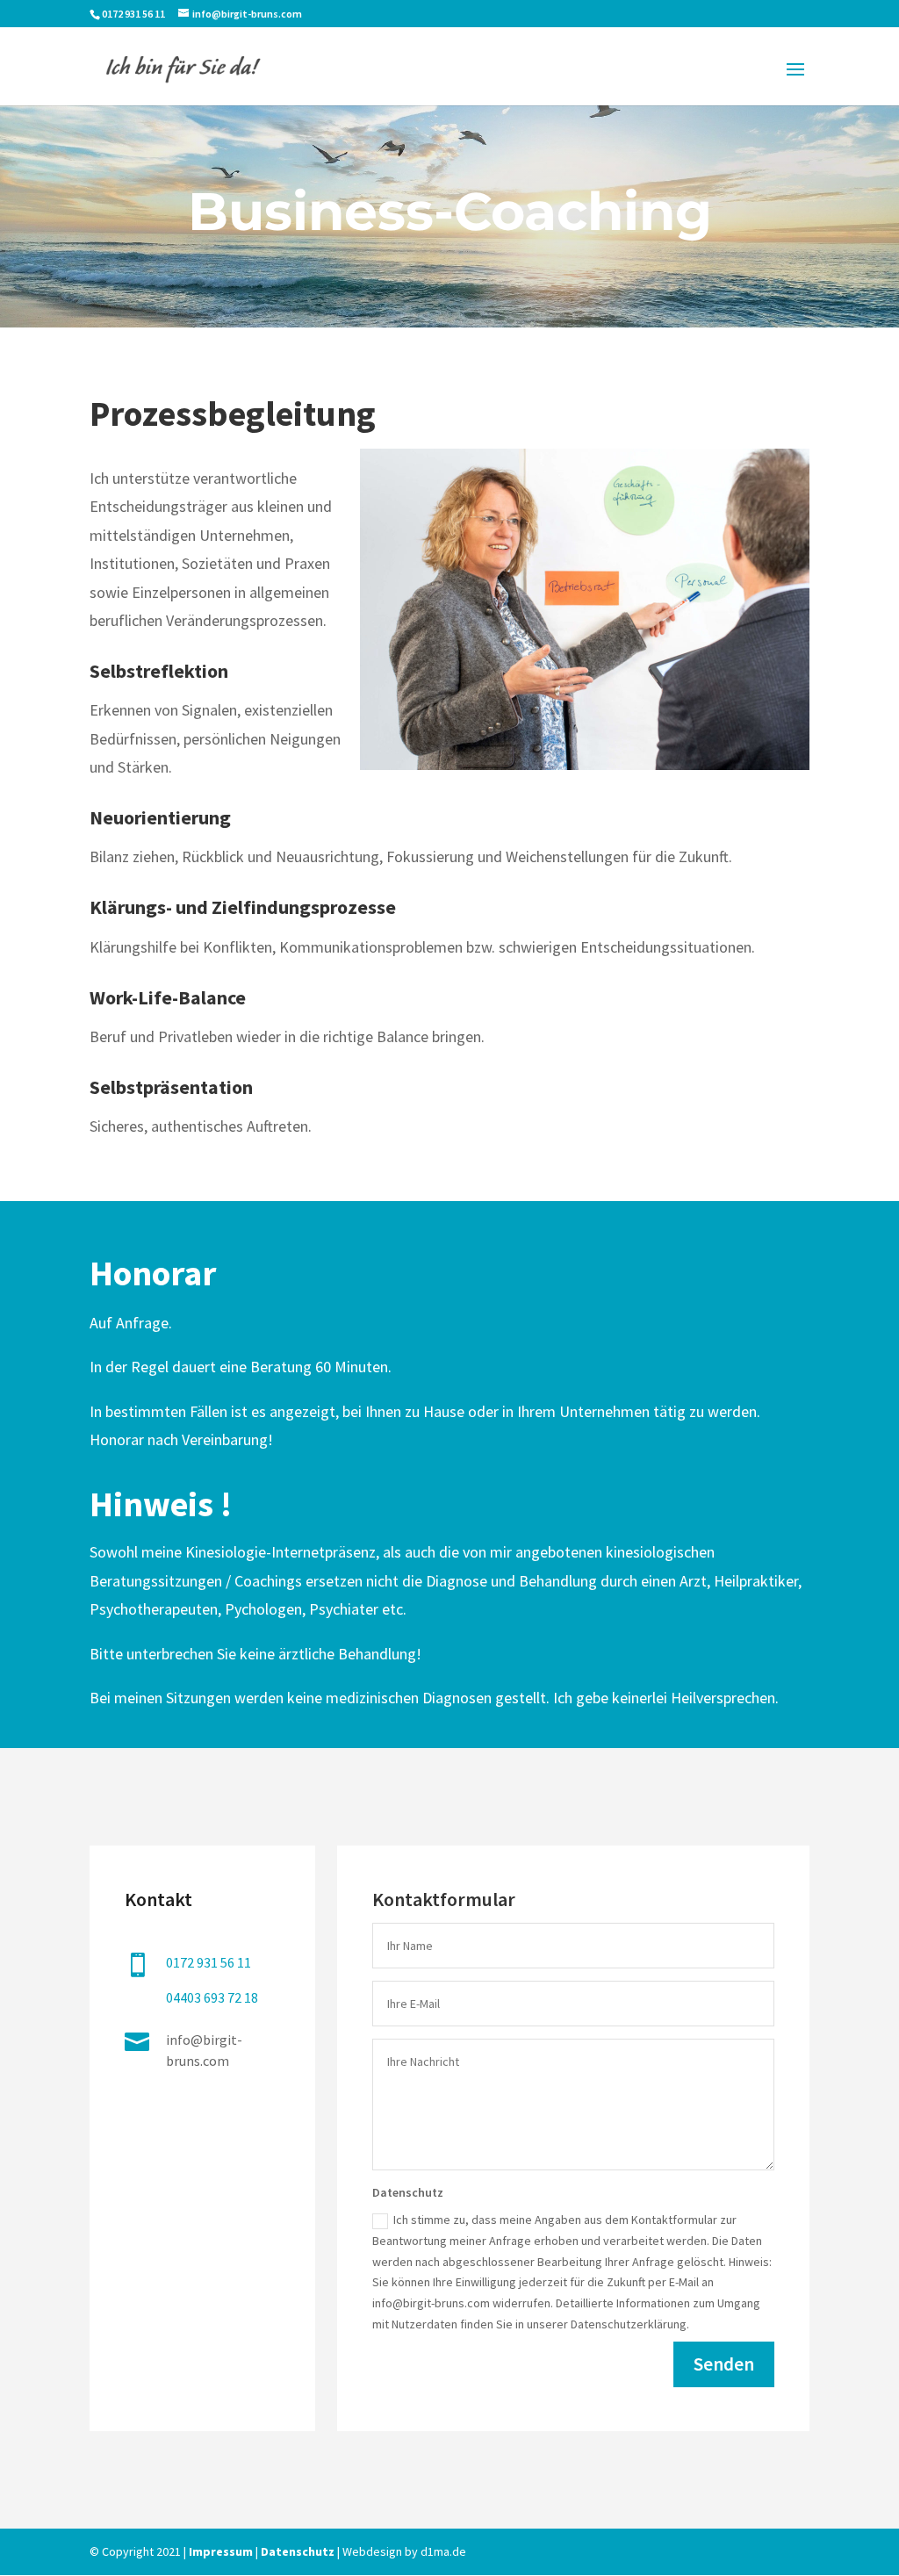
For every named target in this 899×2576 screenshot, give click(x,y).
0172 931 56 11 (134, 14)
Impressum (221, 2551)
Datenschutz (298, 2551)
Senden (724, 2364)
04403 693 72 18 (212, 1997)
